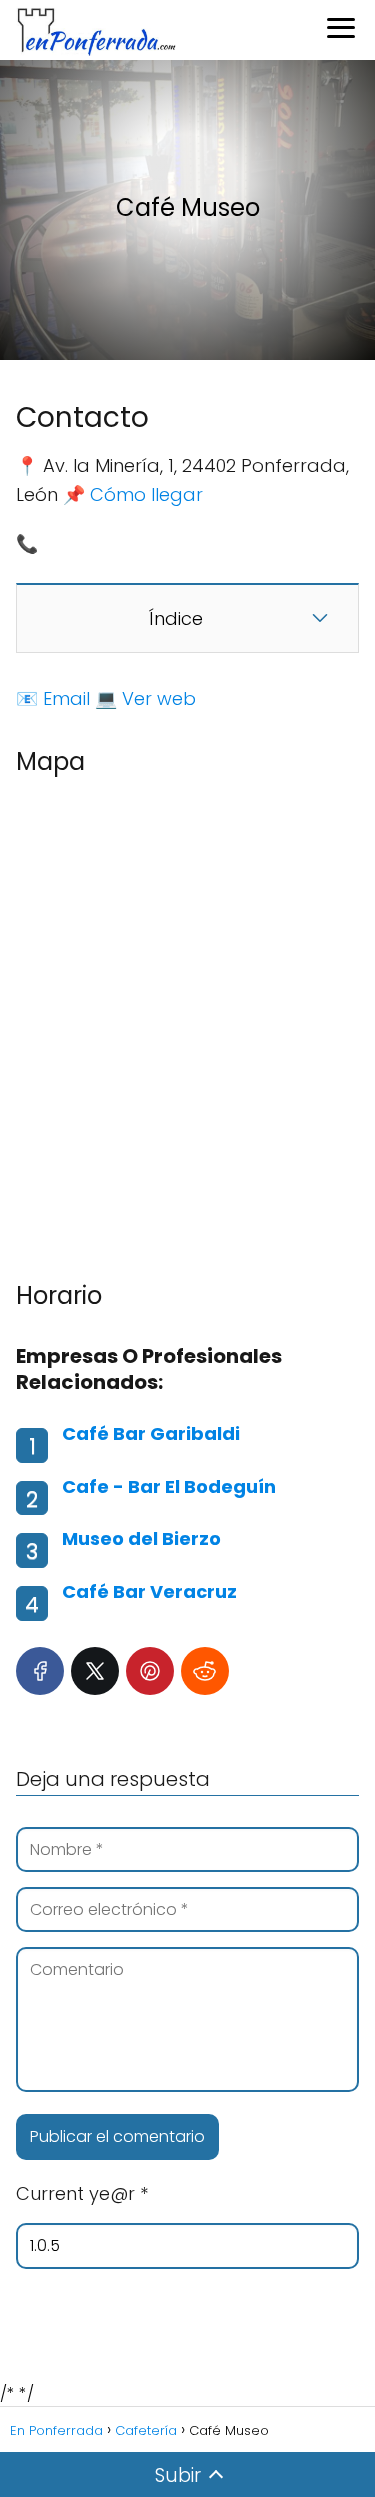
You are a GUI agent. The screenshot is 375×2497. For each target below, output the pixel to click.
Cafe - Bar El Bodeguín (169, 1486)
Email (66, 698)
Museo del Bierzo (141, 1538)
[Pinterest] (150, 1671)
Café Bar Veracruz (149, 1591)
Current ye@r (82, 2193)
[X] (95, 1671)
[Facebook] (40, 1671)
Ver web (159, 698)
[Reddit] (205, 1671)
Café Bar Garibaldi (151, 1433)
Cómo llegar (146, 494)
